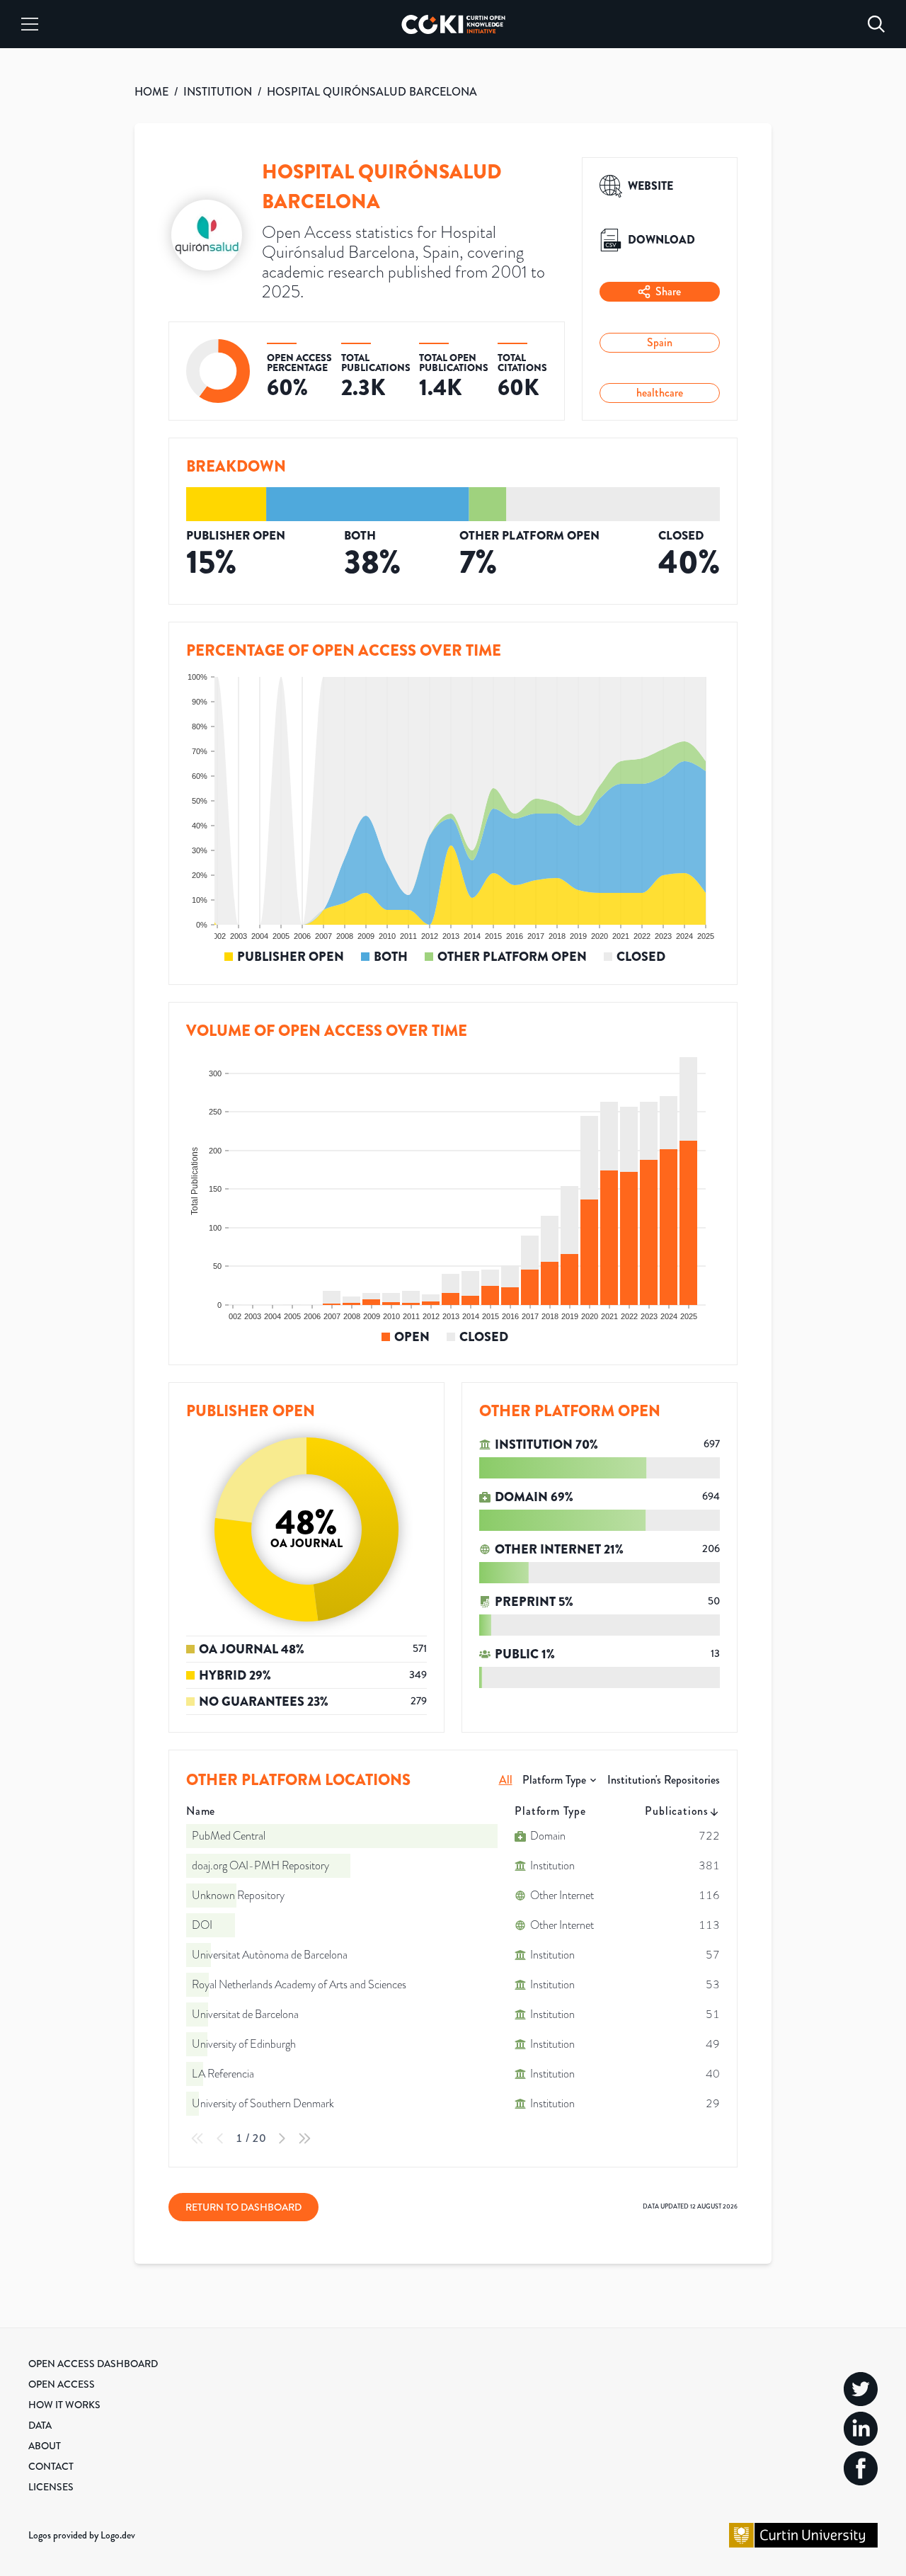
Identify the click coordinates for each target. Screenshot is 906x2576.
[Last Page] (304, 2138)
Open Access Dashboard (93, 2364)
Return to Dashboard (243, 2207)
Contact (51, 2466)
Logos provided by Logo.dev (82, 2535)
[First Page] (197, 2138)
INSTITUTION (218, 92)
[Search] (876, 24)
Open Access (62, 2384)
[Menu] (30, 24)
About (45, 2446)
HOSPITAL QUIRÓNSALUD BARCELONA (372, 92)
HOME (151, 92)
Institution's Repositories (664, 1780)
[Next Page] (282, 2138)
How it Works (64, 2405)
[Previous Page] (220, 2138)
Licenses (51, 2487)
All (506, 1780)
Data (40, 2425)
